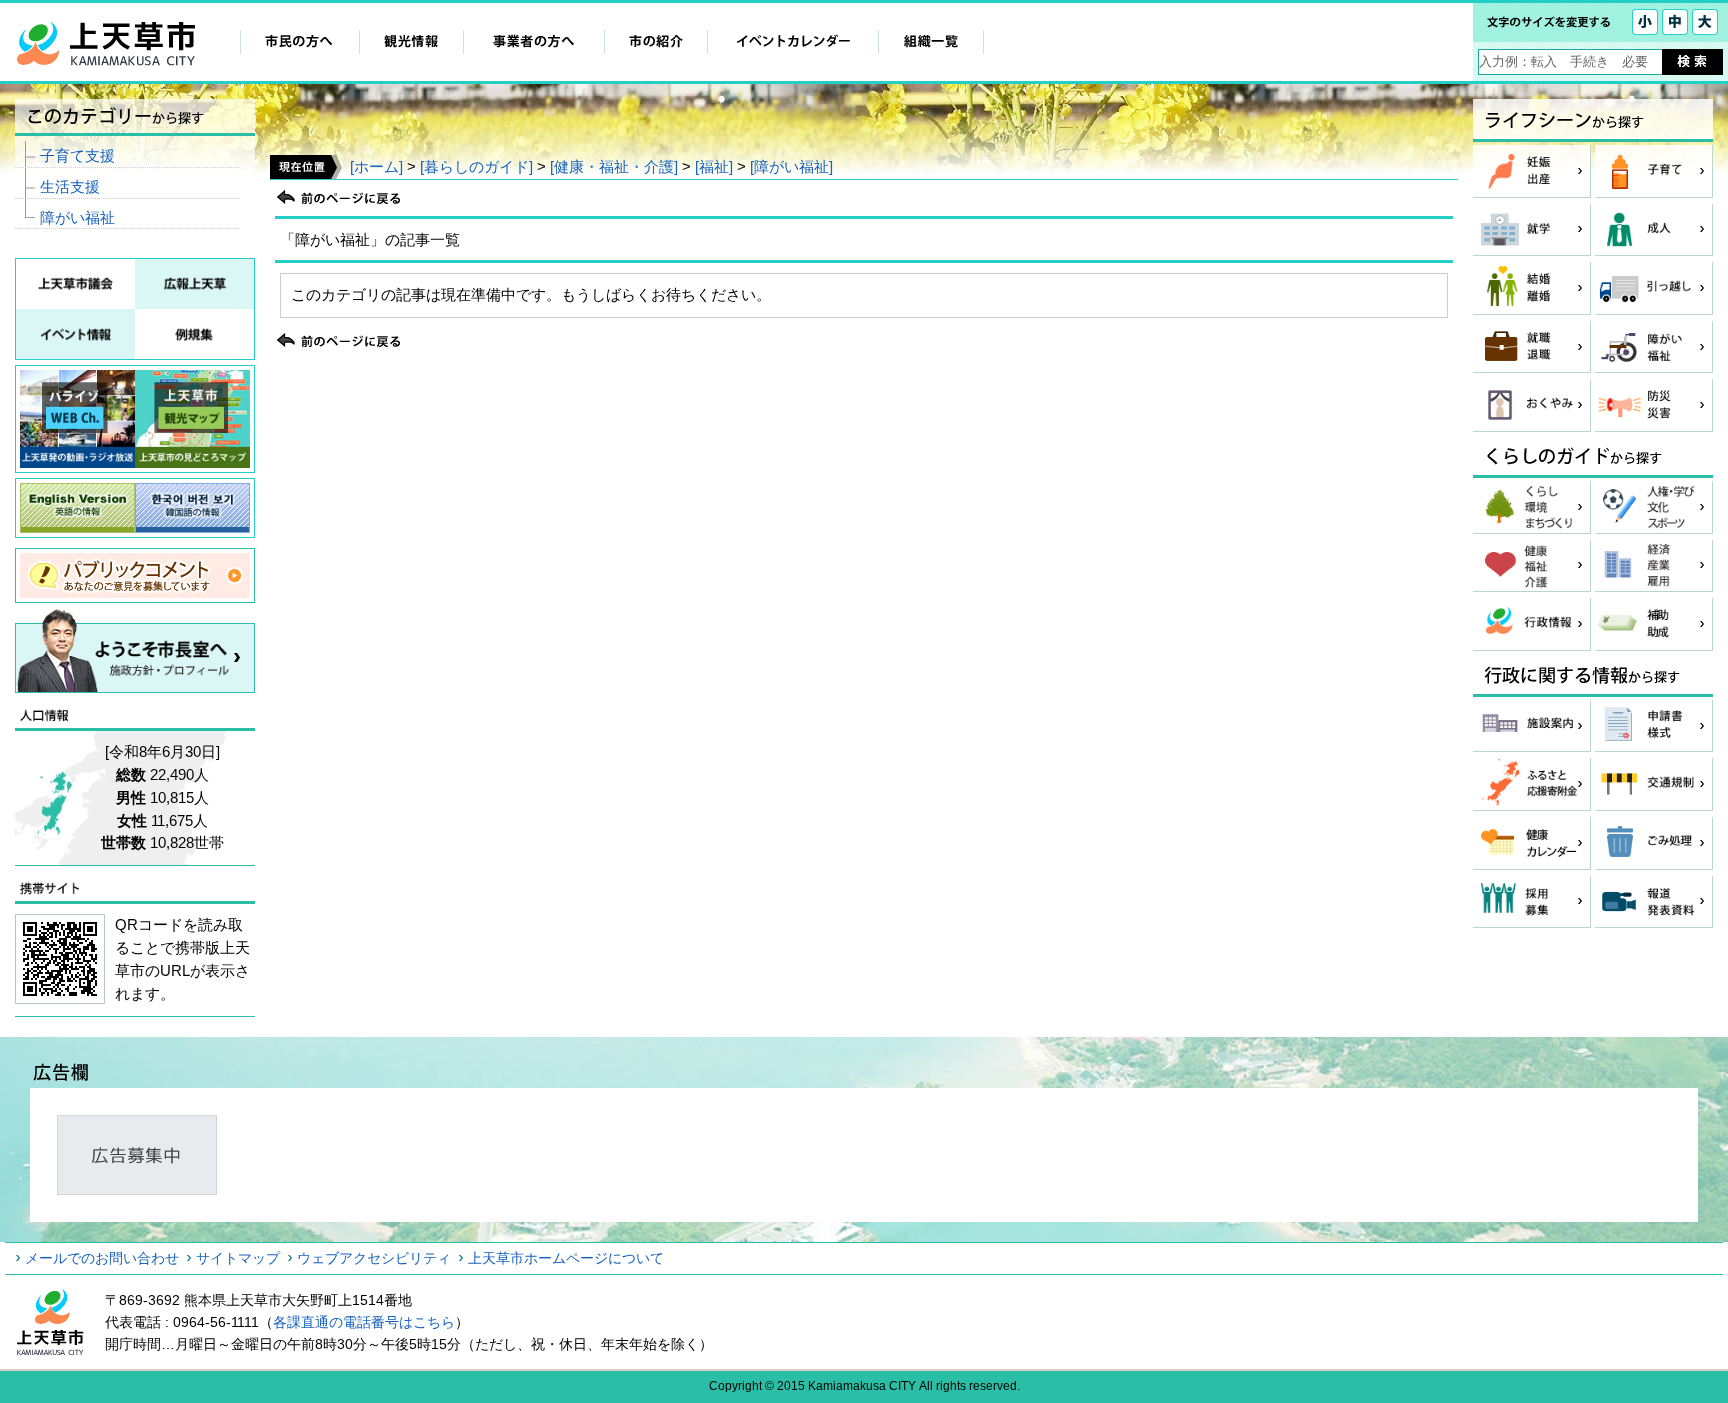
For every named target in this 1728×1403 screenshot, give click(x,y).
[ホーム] (376, 166)
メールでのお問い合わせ (102, 1258)
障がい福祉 (77, 217)
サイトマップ (238, 1258)
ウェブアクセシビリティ (374, 1258)
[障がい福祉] (791, 166)
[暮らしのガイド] (476, 166)
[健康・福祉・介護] (614, 166)
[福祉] (714, 166)
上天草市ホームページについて (566, 1258)
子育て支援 (77, 155)
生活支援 (70, 186)
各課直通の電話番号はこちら (364, 1322)
